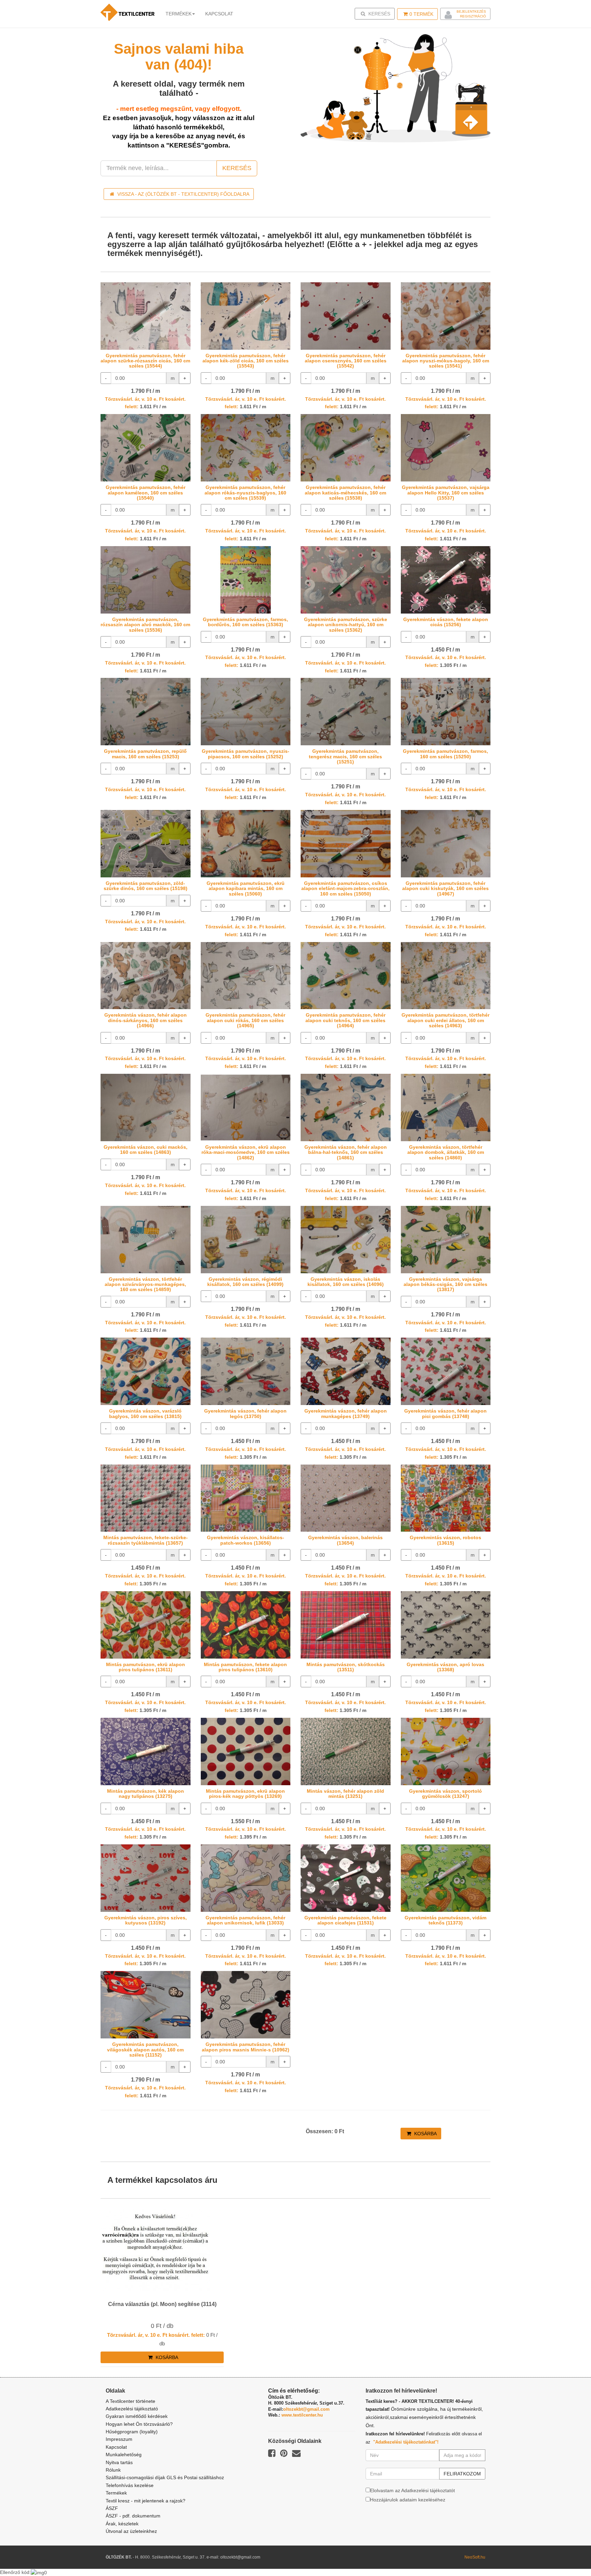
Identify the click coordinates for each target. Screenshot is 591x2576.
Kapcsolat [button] (219, 14)
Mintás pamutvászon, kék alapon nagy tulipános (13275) (146, 1794)
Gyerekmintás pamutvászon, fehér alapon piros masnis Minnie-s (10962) (246, 2047)
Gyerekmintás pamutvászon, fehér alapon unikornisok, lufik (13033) (245, 1920)
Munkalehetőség (124, 2455)
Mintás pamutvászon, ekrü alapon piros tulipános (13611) (146, 1667)
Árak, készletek (122, 2524)
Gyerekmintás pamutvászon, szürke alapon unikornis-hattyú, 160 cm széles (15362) (346, 625)
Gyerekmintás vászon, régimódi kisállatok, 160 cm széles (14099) (245, 1282)
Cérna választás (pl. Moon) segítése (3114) (162, 2304)
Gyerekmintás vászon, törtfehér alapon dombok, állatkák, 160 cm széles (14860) (446, 1152)
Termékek (179, 14)
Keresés (377, 14)
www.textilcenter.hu (302, 2415)
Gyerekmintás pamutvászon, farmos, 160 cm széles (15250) (445, 754)
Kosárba (425, 2134)
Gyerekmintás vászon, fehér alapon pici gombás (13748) (445, 1413)
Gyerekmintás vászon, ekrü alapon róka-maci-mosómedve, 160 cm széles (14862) (246, 1152)
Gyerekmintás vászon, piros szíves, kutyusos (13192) (146, 1920)
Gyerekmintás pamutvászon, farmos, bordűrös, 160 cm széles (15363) (245, 622)
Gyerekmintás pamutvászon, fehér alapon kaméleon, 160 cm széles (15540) (146, 493)
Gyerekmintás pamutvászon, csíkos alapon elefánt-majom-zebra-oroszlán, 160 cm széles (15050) (345, 888)
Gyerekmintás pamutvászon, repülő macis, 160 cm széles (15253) (145, 754)
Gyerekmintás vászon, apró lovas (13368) (445, 1667)
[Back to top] (569, 2554)
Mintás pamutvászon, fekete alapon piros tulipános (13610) (245, 1667)
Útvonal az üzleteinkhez (131, 2531)
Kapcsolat (116, 2447)
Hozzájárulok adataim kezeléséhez (408, 2500)
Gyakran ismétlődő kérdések (137, 2416)
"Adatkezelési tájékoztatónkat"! (406, 2442)
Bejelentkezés (471, 11)
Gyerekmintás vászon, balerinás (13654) (345, 1540)
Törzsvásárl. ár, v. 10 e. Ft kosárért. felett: (156, 2335)
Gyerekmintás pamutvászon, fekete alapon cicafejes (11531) (345, 1920)
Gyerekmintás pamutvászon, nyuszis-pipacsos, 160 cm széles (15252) (246, 754)
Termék (421, 14)
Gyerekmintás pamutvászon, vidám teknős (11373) (445, 1920)
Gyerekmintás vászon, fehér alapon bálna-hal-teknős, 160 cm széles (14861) (346, 1152)
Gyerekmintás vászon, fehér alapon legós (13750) (245, 1413)
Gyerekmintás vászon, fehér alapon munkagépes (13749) (346, 1413)
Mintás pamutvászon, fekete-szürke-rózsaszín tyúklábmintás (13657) (146, 1540)
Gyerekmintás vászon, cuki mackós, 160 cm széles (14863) (146, 1150)
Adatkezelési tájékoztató (132, 2409)
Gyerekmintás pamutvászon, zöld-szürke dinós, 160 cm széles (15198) (146, 886)
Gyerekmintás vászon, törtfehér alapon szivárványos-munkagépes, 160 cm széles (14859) (145, 1284)
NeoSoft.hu (475, 2557)
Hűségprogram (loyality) (132, 2432)
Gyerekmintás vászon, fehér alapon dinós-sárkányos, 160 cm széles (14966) (146, 1020)
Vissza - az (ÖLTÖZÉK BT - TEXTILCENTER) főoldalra (183, 194)
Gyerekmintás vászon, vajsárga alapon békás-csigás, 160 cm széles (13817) (445, 1284)
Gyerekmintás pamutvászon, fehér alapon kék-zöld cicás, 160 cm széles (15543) (246, 361)
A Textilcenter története (130, 2401)
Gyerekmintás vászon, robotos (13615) (445, 1540)
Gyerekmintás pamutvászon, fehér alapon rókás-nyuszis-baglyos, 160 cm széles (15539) (245, 493)
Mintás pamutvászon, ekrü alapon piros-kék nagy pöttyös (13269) (245, 1794)
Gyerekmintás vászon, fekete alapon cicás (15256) (446, 622)
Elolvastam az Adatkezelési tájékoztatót (412, 2490)
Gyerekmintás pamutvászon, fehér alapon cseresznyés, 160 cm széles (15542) (346, 361)
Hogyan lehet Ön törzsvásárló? (139, 2424)
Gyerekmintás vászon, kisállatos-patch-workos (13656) (246, 1540)
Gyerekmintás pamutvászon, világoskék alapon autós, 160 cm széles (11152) (145, 2050)
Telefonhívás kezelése (130, 2485)
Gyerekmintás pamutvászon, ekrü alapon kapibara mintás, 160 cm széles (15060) (246, 888)
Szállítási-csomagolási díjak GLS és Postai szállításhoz (165, 2477)
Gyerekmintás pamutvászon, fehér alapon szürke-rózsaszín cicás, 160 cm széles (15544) (145, 361)
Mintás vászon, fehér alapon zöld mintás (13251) (345, 1794)
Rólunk (113, 2470)
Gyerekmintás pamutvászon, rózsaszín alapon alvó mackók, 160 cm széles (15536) (145, 625)
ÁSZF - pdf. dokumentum (133, 2516)
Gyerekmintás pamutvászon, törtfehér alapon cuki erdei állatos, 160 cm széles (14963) (445, 1020)
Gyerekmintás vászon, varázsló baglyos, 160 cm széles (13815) (145, 1413)
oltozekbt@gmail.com (306, 2409)
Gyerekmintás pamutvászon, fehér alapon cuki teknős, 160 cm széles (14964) (345, 1020)
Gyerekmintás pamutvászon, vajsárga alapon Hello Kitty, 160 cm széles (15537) (446, 493)
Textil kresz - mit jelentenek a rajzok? (146, 2501)
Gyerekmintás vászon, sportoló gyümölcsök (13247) (445, 1794)
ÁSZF (112, 2508)
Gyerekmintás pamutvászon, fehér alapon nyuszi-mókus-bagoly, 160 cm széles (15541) (446, 361)
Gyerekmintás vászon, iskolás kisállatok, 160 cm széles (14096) (346, 1282)
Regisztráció (473, 16)
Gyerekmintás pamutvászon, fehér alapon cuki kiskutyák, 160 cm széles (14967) (445, 888)
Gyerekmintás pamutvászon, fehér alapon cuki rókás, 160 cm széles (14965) (245, 1020)
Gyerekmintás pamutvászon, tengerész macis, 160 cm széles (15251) (345, 756)
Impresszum (119, 2439)
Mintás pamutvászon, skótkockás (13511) (346, 1667)
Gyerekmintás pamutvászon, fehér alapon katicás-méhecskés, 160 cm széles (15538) (345, 493)
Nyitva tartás (119, 2462)
